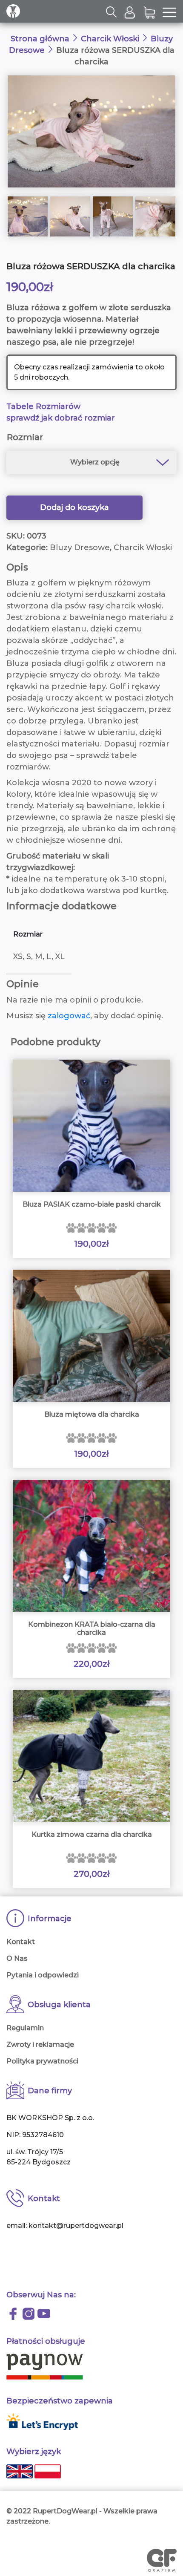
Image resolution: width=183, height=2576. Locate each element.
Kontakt (21, 1942)
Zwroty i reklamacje (40, 2044)
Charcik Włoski (110, 39)
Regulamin (25, 2028)
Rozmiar (25, 437)
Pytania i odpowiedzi (43, 1975)
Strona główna (40, 39)
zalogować (69, 1016)
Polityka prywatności (42, 2061)
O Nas (17, 1958)
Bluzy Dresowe (80, 547)
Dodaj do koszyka (74, 507)
